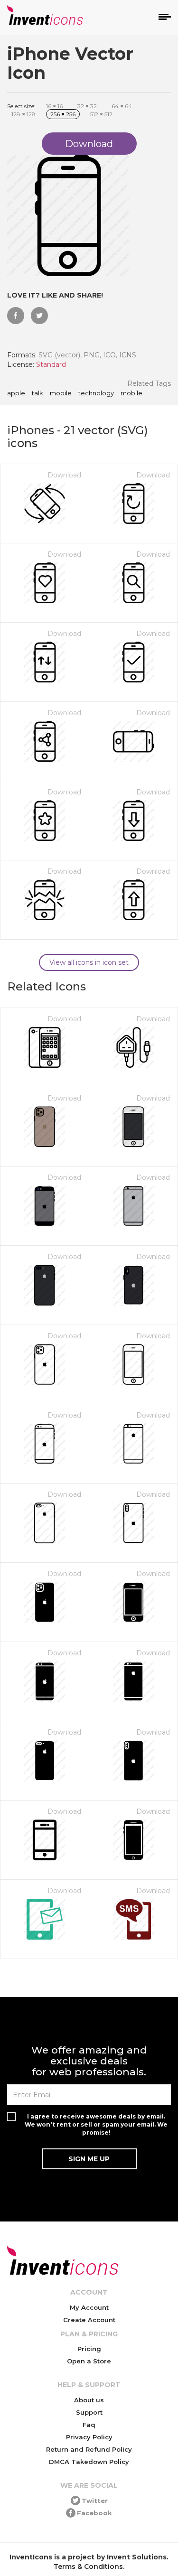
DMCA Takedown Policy (89, 2462)
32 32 (87, 106)
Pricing (89, 2349)
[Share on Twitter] (39, 316)
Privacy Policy (89, 2437)
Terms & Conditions (88, 2567)
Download (64, 475)
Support (89, 2412)
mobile (61, 393)
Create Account (89, 2320)
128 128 (23, 114)
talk (37, 393)
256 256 (63, 114)
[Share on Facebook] (16, 316)
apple (16, 393)
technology (96, 393)
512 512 (101, 114)
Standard (51, 364)
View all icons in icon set (89, 962)
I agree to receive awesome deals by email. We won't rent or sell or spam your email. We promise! (96, 2124)
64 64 (122, 106)
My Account (89, 2307)
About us (89, 2400)
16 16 (54, 106)
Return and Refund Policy (89, 2449)
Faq (89, 2425)
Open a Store (89, 2361)
